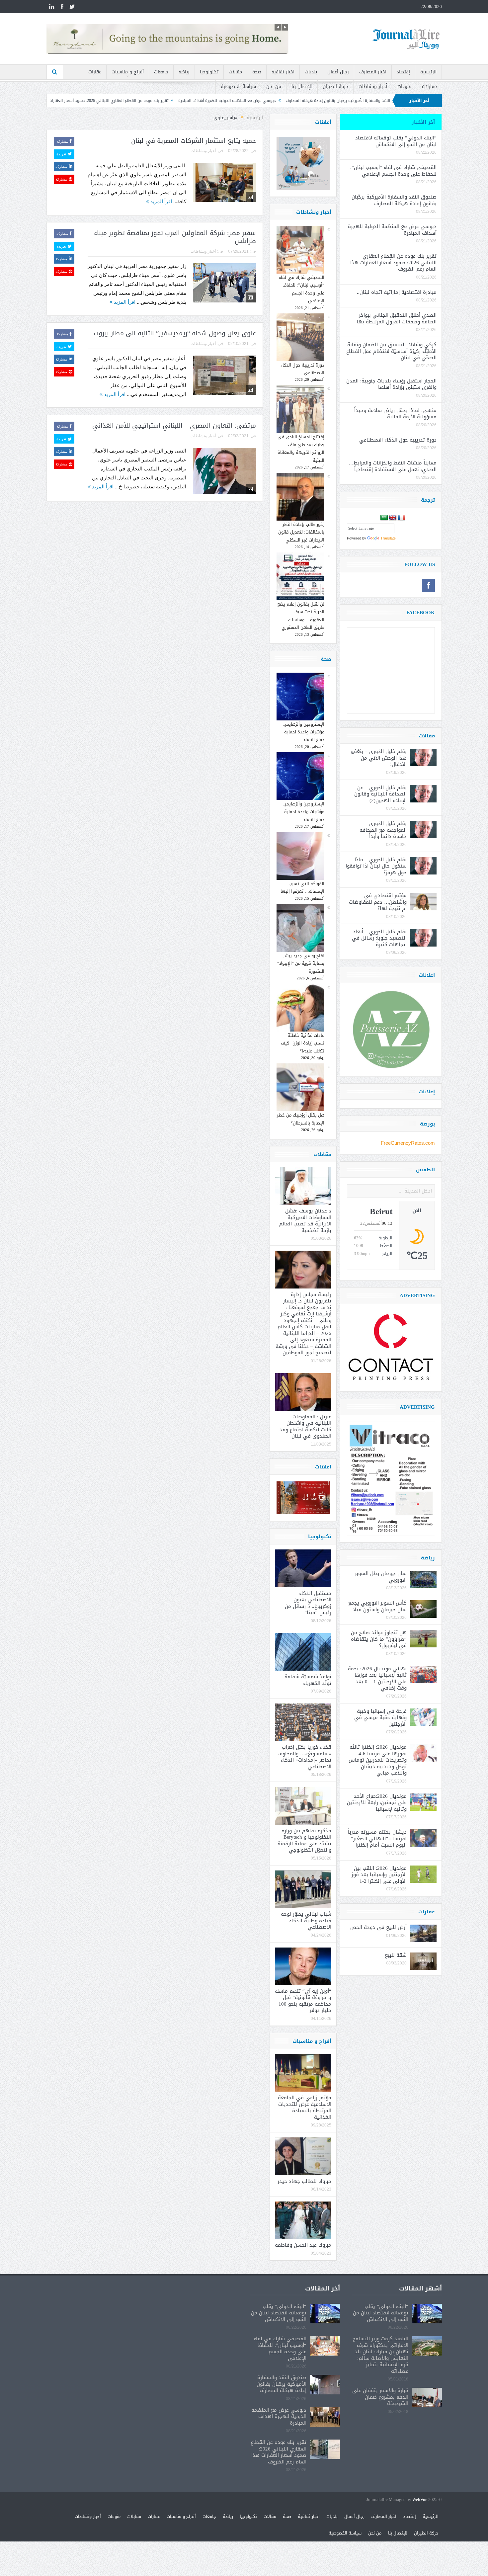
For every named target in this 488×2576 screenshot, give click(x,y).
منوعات (405, 86)
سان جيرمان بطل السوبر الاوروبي (381, 1577)
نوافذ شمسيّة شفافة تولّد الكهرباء (308, 1680)
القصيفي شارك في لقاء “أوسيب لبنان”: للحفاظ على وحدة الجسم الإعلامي (302, 289)
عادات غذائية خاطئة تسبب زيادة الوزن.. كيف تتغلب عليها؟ (303, 1043)
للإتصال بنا (302, 86)
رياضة (184, 72)
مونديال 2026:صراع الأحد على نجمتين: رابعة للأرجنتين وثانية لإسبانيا (377, 1803)
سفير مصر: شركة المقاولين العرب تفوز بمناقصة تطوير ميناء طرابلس (175, 237)
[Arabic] (384, 518)
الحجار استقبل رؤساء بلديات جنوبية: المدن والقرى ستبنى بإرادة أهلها (391, 384)
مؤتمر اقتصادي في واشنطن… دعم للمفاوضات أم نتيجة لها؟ (378, 902)
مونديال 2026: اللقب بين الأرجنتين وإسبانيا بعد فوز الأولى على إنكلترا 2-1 (379, 1875)
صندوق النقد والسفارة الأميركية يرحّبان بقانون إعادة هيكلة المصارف (394, 200)
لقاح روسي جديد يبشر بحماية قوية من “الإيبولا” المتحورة (301, 963)
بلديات (311, 72)
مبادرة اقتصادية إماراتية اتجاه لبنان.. (110, 101)
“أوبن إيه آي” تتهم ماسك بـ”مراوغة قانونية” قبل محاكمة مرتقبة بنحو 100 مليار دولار (303, 2001)
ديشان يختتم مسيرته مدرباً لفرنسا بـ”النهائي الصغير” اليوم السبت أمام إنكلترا (377, 1838)
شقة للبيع (396, 1955)
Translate (388, 538)
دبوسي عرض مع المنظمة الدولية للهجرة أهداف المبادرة (368, 101)
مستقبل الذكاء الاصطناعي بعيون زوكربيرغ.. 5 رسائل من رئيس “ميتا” (308, 1603)
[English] (393, 518)
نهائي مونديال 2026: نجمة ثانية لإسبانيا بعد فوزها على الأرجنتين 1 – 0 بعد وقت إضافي (377, 1678)
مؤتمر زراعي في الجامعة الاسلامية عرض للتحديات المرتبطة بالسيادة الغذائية (305, 2107)
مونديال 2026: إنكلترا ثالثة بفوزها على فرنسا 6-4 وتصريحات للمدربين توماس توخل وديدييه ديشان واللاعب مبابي (378, 1760)
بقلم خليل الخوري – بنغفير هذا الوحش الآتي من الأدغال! (378, 758)
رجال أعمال (338, 72)
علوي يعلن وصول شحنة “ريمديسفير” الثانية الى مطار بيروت (175, 333)
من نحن (274, 86)
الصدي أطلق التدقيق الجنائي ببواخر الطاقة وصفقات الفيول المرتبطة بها (397, 318)
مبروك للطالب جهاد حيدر (304, 2181)
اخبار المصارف (373, 72)
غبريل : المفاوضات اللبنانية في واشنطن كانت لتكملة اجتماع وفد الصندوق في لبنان (305, 1426)
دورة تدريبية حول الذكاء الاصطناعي (302, 369)
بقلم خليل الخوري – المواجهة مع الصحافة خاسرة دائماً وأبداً (383, 830)
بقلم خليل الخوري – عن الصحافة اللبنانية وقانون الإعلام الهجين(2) (380, 794)
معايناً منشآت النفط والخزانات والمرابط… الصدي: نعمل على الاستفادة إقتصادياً (392, 466)
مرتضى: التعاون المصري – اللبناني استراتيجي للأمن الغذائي (174, 426)
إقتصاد (403, 72)
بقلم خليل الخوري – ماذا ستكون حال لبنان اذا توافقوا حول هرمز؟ (376, 866)
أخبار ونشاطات (373, 86)
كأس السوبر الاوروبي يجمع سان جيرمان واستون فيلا (377, 1606)
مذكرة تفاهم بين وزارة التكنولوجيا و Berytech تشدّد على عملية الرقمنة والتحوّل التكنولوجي (304, 1840)
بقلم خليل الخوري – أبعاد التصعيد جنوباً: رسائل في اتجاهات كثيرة (379, 938)
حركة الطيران (335, 86)
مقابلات (429, 86)
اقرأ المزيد (161, 201)
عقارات (95, 72)
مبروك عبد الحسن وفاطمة (303, 2245)
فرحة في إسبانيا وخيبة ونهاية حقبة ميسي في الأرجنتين (380, 1718)
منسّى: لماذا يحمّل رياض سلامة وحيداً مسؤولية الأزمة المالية (395, 414)
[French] (401, 518)
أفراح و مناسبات (128, 72)
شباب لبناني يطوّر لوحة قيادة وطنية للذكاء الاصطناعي (306, 1920)
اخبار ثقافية (283, 72)
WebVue (420, 2500)
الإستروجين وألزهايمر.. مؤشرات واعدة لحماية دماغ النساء (304, 732)
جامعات (161, 72)
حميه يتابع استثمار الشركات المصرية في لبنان (194, 141)
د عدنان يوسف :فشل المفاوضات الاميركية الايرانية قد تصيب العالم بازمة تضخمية (305, 1221)
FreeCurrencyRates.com (408, 1143)
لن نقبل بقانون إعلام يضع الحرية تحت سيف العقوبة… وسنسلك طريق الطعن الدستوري (301, 616)
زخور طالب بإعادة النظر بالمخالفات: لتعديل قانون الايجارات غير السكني (301, 532)
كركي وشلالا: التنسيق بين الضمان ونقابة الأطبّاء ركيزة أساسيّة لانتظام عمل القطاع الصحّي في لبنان (391, 351)
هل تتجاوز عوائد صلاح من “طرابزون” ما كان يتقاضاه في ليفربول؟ (379, 1639)
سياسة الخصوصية (238, 86)
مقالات (235, 72)
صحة (257, 72)
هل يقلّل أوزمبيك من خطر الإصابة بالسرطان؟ (301, 1119)
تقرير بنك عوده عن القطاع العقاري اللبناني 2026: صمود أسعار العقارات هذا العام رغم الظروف (230, 101)
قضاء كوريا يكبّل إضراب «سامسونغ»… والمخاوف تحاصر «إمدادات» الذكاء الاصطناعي (304, 1757)
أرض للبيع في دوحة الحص (378, 1927)
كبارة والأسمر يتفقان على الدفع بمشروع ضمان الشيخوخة (380, 2397)
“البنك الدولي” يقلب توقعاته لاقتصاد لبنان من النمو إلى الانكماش (396, 141)
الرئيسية (428, 72)
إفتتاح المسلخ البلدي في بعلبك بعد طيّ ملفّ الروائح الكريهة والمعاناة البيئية (301, 448)
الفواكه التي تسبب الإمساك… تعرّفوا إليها (302, 887)
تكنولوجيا (209, 72)
